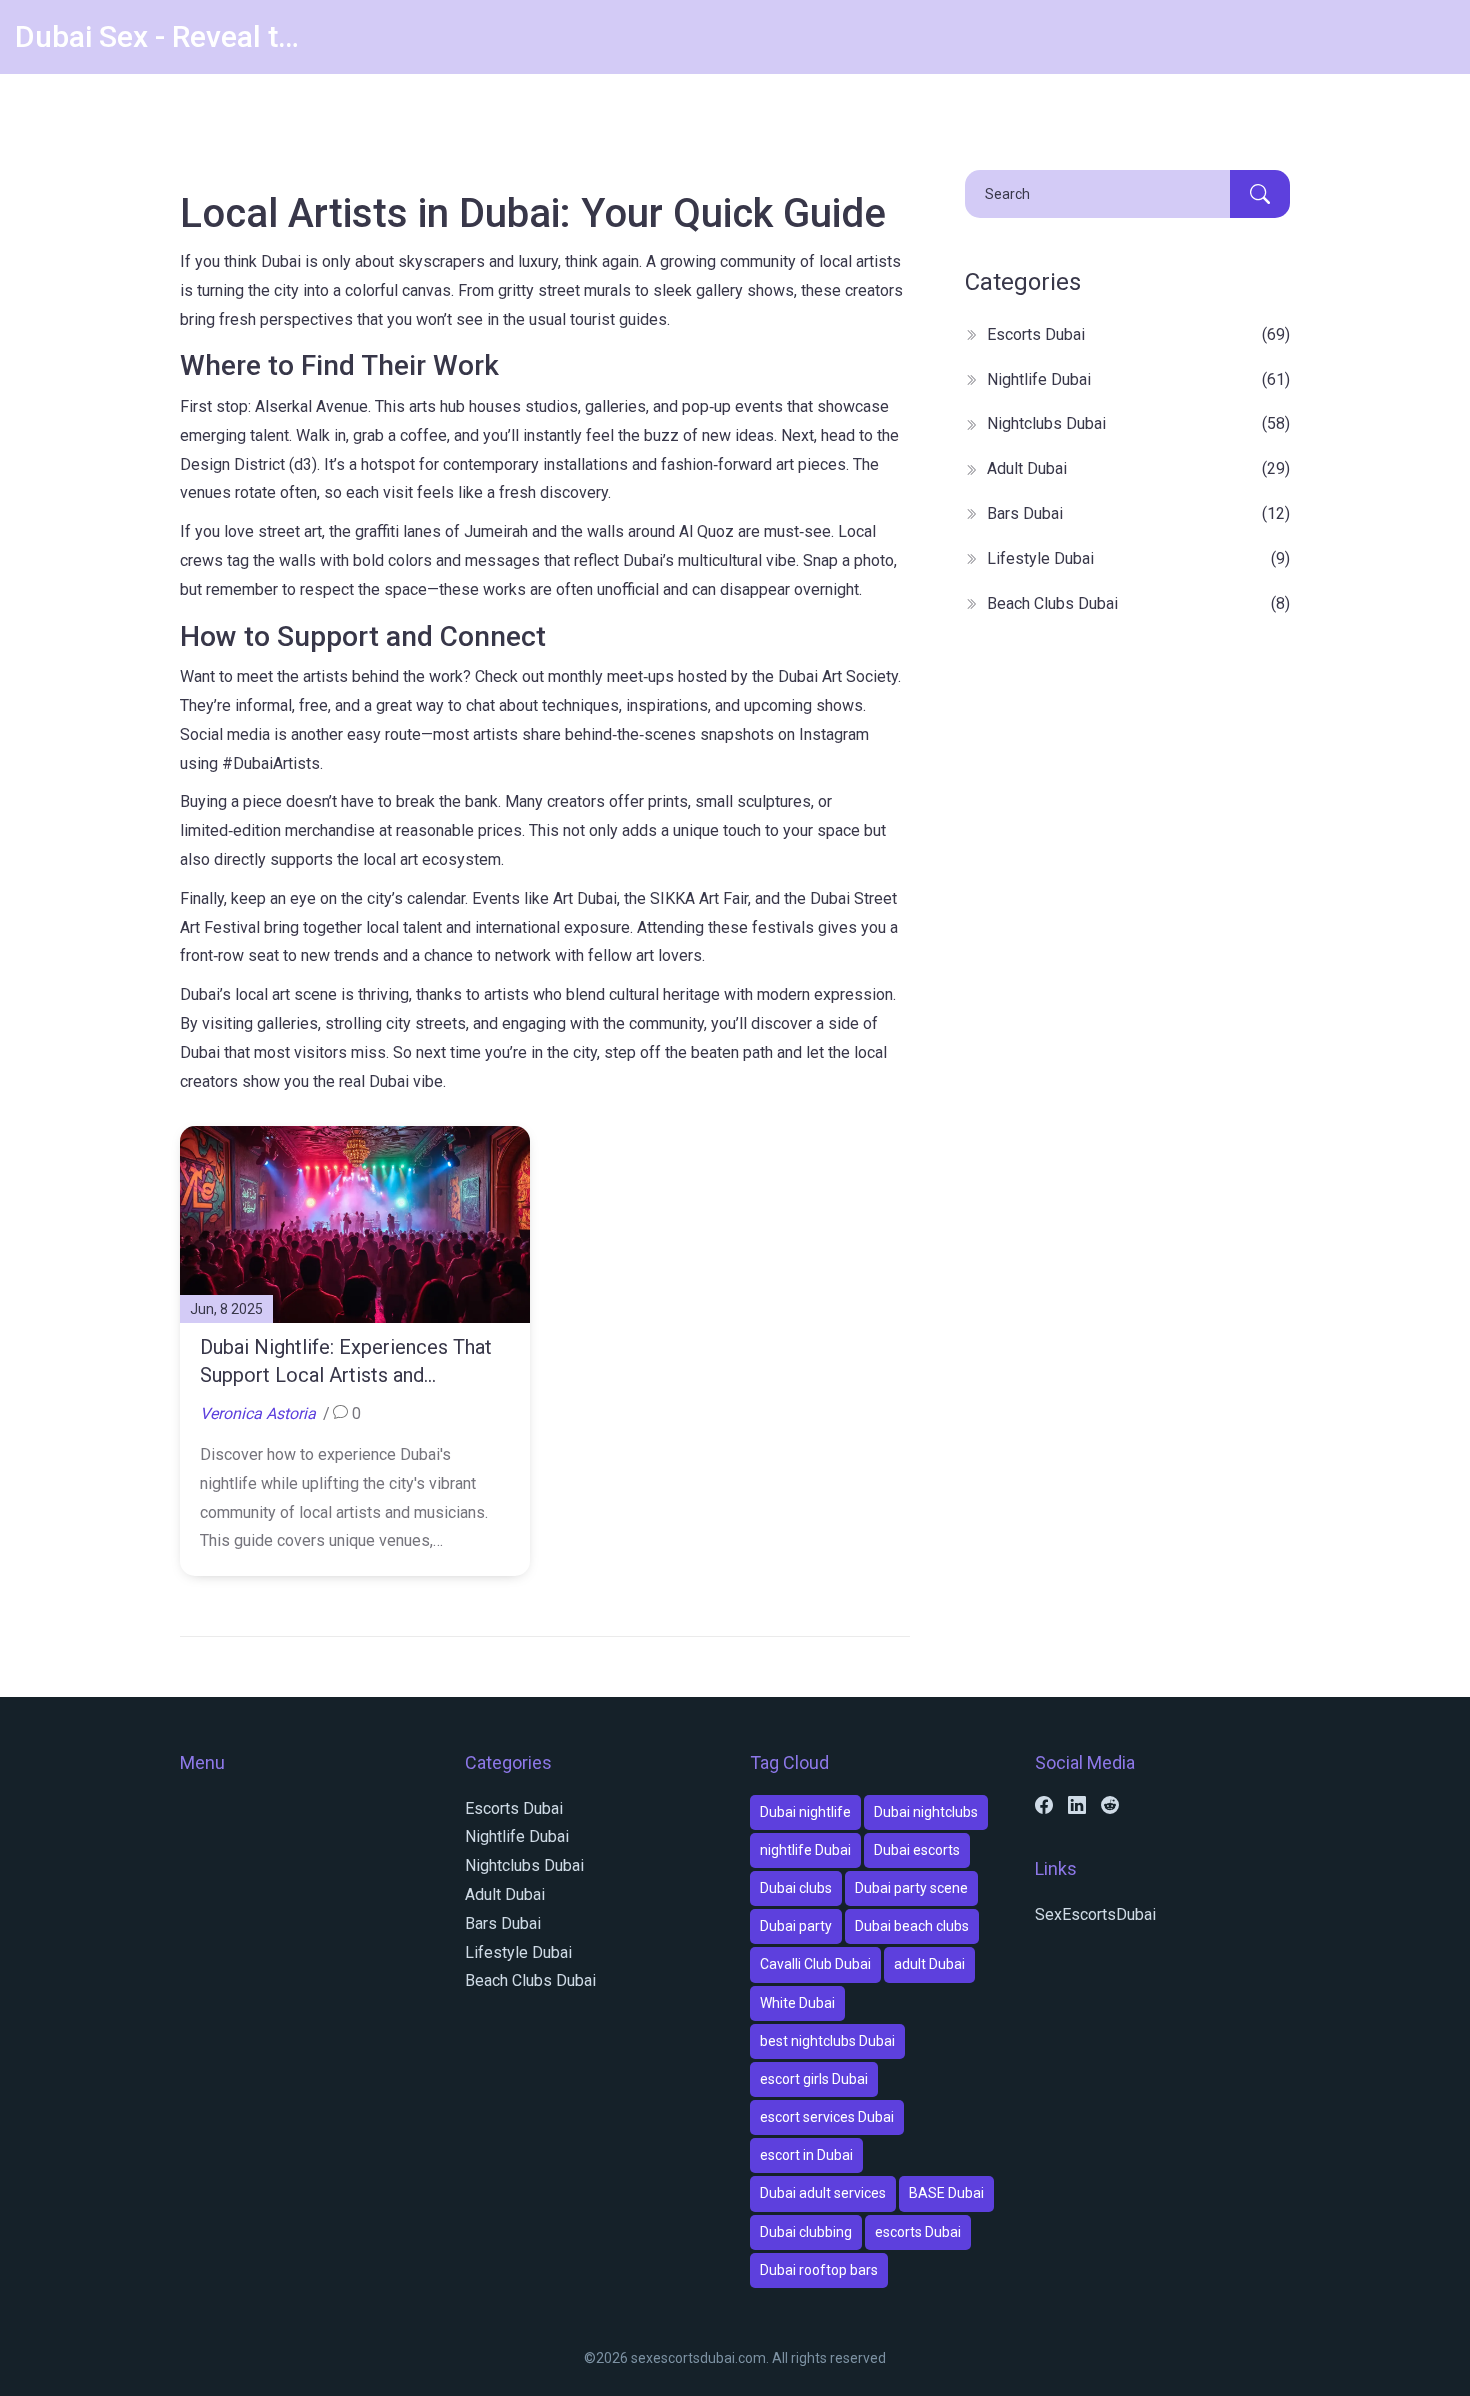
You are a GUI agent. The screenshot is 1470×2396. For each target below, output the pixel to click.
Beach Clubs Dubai (1138, 603)
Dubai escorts (917, 1850)
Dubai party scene (911, 1888)
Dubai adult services (823, 2193)
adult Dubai (929, 1964)
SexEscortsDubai (1095, 1914)
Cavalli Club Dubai (815, 1964)
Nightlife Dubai (1138, 379)
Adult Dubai (1138, 468)
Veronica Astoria (258, 1413)
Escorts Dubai (1138, 334)
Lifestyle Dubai (1138, 558)
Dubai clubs (796, 1888)
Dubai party (796, 1926)
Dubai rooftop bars (819, 2270)
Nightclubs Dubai (1138, 423)
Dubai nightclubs (926, 1812)
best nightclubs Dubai (827, 2041)
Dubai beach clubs (912, 1926)
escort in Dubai (806, 2155)
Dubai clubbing (806, 2232)
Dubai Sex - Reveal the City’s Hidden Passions (165, 36)
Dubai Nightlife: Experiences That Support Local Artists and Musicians (346, 1362)
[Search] (1260, 194)
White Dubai (797, 2003)
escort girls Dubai (814, 2079)
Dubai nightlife (805, 1812)
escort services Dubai (827, 2117)
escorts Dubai (918, 2232)
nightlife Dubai (805, 1850)
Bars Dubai (1138, 513)
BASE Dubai (946, 2193)
